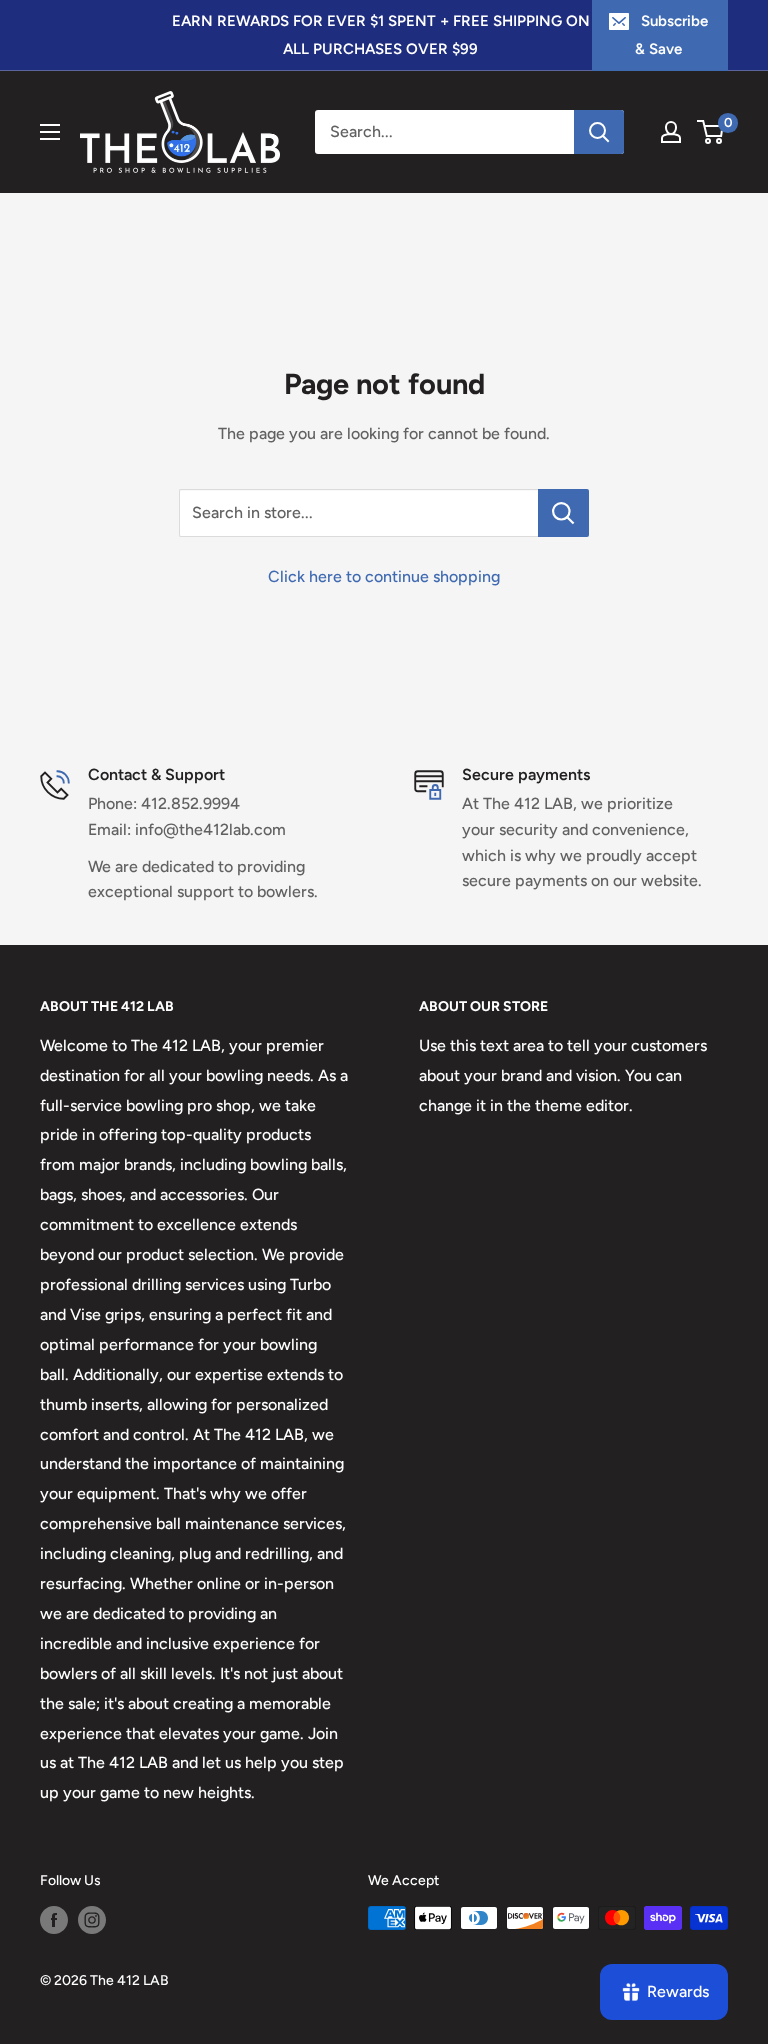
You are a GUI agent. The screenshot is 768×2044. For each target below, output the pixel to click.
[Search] (599, 132)
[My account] (671, 132)
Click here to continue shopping (384, 576)
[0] (711, 132)
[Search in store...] (563, 513)
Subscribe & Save (671, 35)
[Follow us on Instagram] (92, 1920)
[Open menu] (50, 132)
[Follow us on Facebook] (54, 1920)
